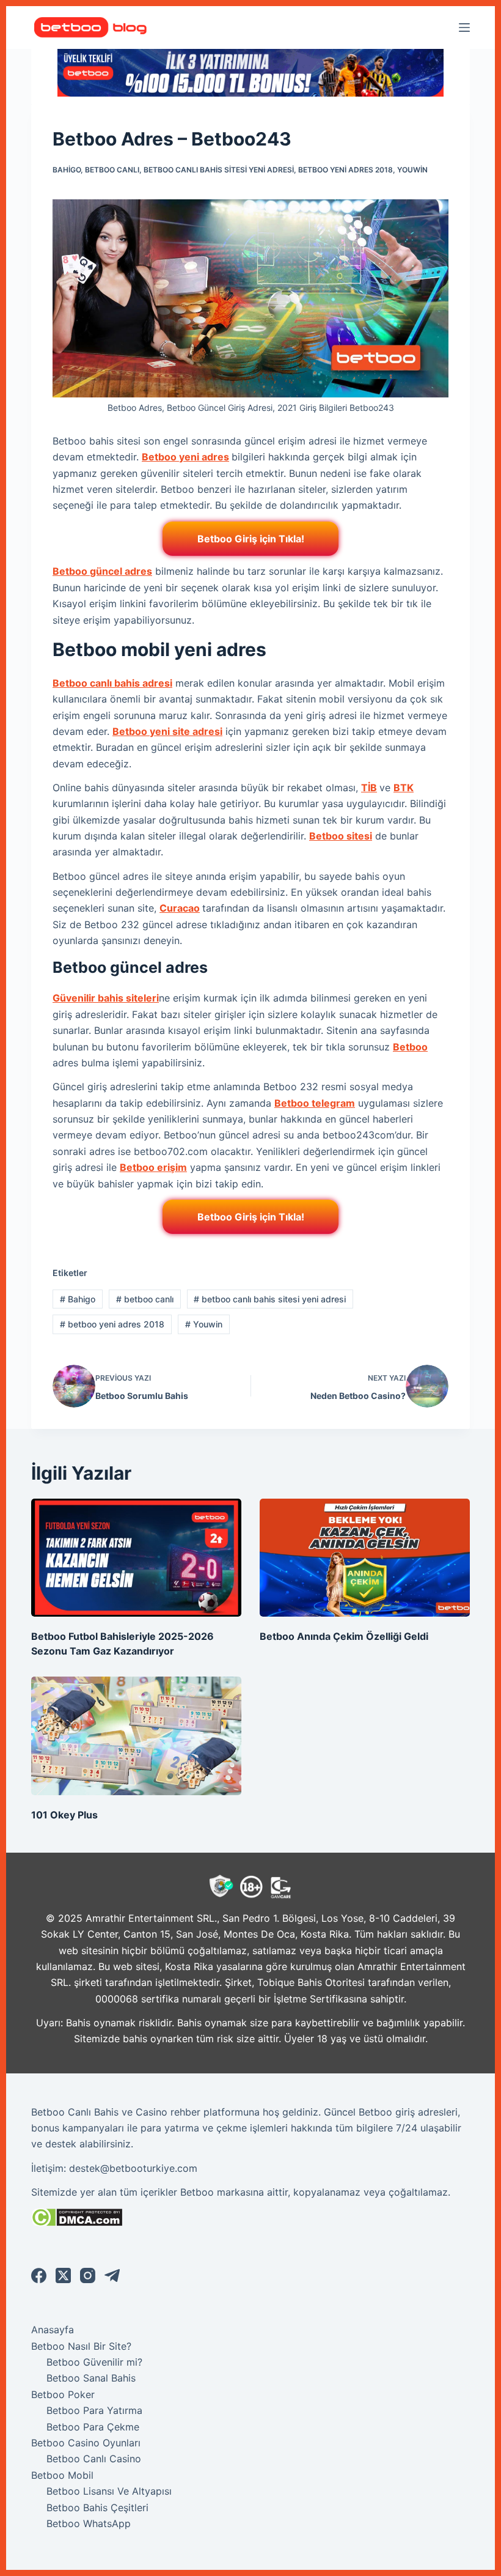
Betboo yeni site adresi (167, 731)
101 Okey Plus (64, 1815)
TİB (369, 788)
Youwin (412, 170)
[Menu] (464, 28)
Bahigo (67, 170)
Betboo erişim (153, 1167)
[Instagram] (88, 2275)
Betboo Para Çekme (93, 2427)
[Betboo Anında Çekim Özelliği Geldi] (365, 1558)
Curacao (180, 908)
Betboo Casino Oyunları (86, 2443)
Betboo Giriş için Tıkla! (251, 539)
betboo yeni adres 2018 (346, 170)
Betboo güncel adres (102, 571)
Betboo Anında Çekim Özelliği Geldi (344, 1636)
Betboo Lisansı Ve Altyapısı (109, 2491)
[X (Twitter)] (63, 2275)
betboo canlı (112, 170)
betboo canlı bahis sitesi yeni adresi (219, 170)
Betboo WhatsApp (89, 2523)
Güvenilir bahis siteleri (106, 998)
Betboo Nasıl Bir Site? (81, 2346)
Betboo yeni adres (185, 457)
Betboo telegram (315, 1103)
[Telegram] (112, 2275)
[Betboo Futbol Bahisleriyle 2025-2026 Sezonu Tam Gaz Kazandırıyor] (136, 1558)
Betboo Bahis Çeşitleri (97, 2508)
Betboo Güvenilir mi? (94, 2362)
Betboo (410, 1047)
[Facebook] (39, 2275)
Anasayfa (53, 2330)
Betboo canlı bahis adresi (112, 683)
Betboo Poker (63, 2394)
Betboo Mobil (62, 2475)
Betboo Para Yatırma (94, 2410)
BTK (404, 788)
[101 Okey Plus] (136, 1736)
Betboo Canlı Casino (94, 2459)
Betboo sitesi (341, 836)
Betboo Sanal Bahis (91, 2378)
